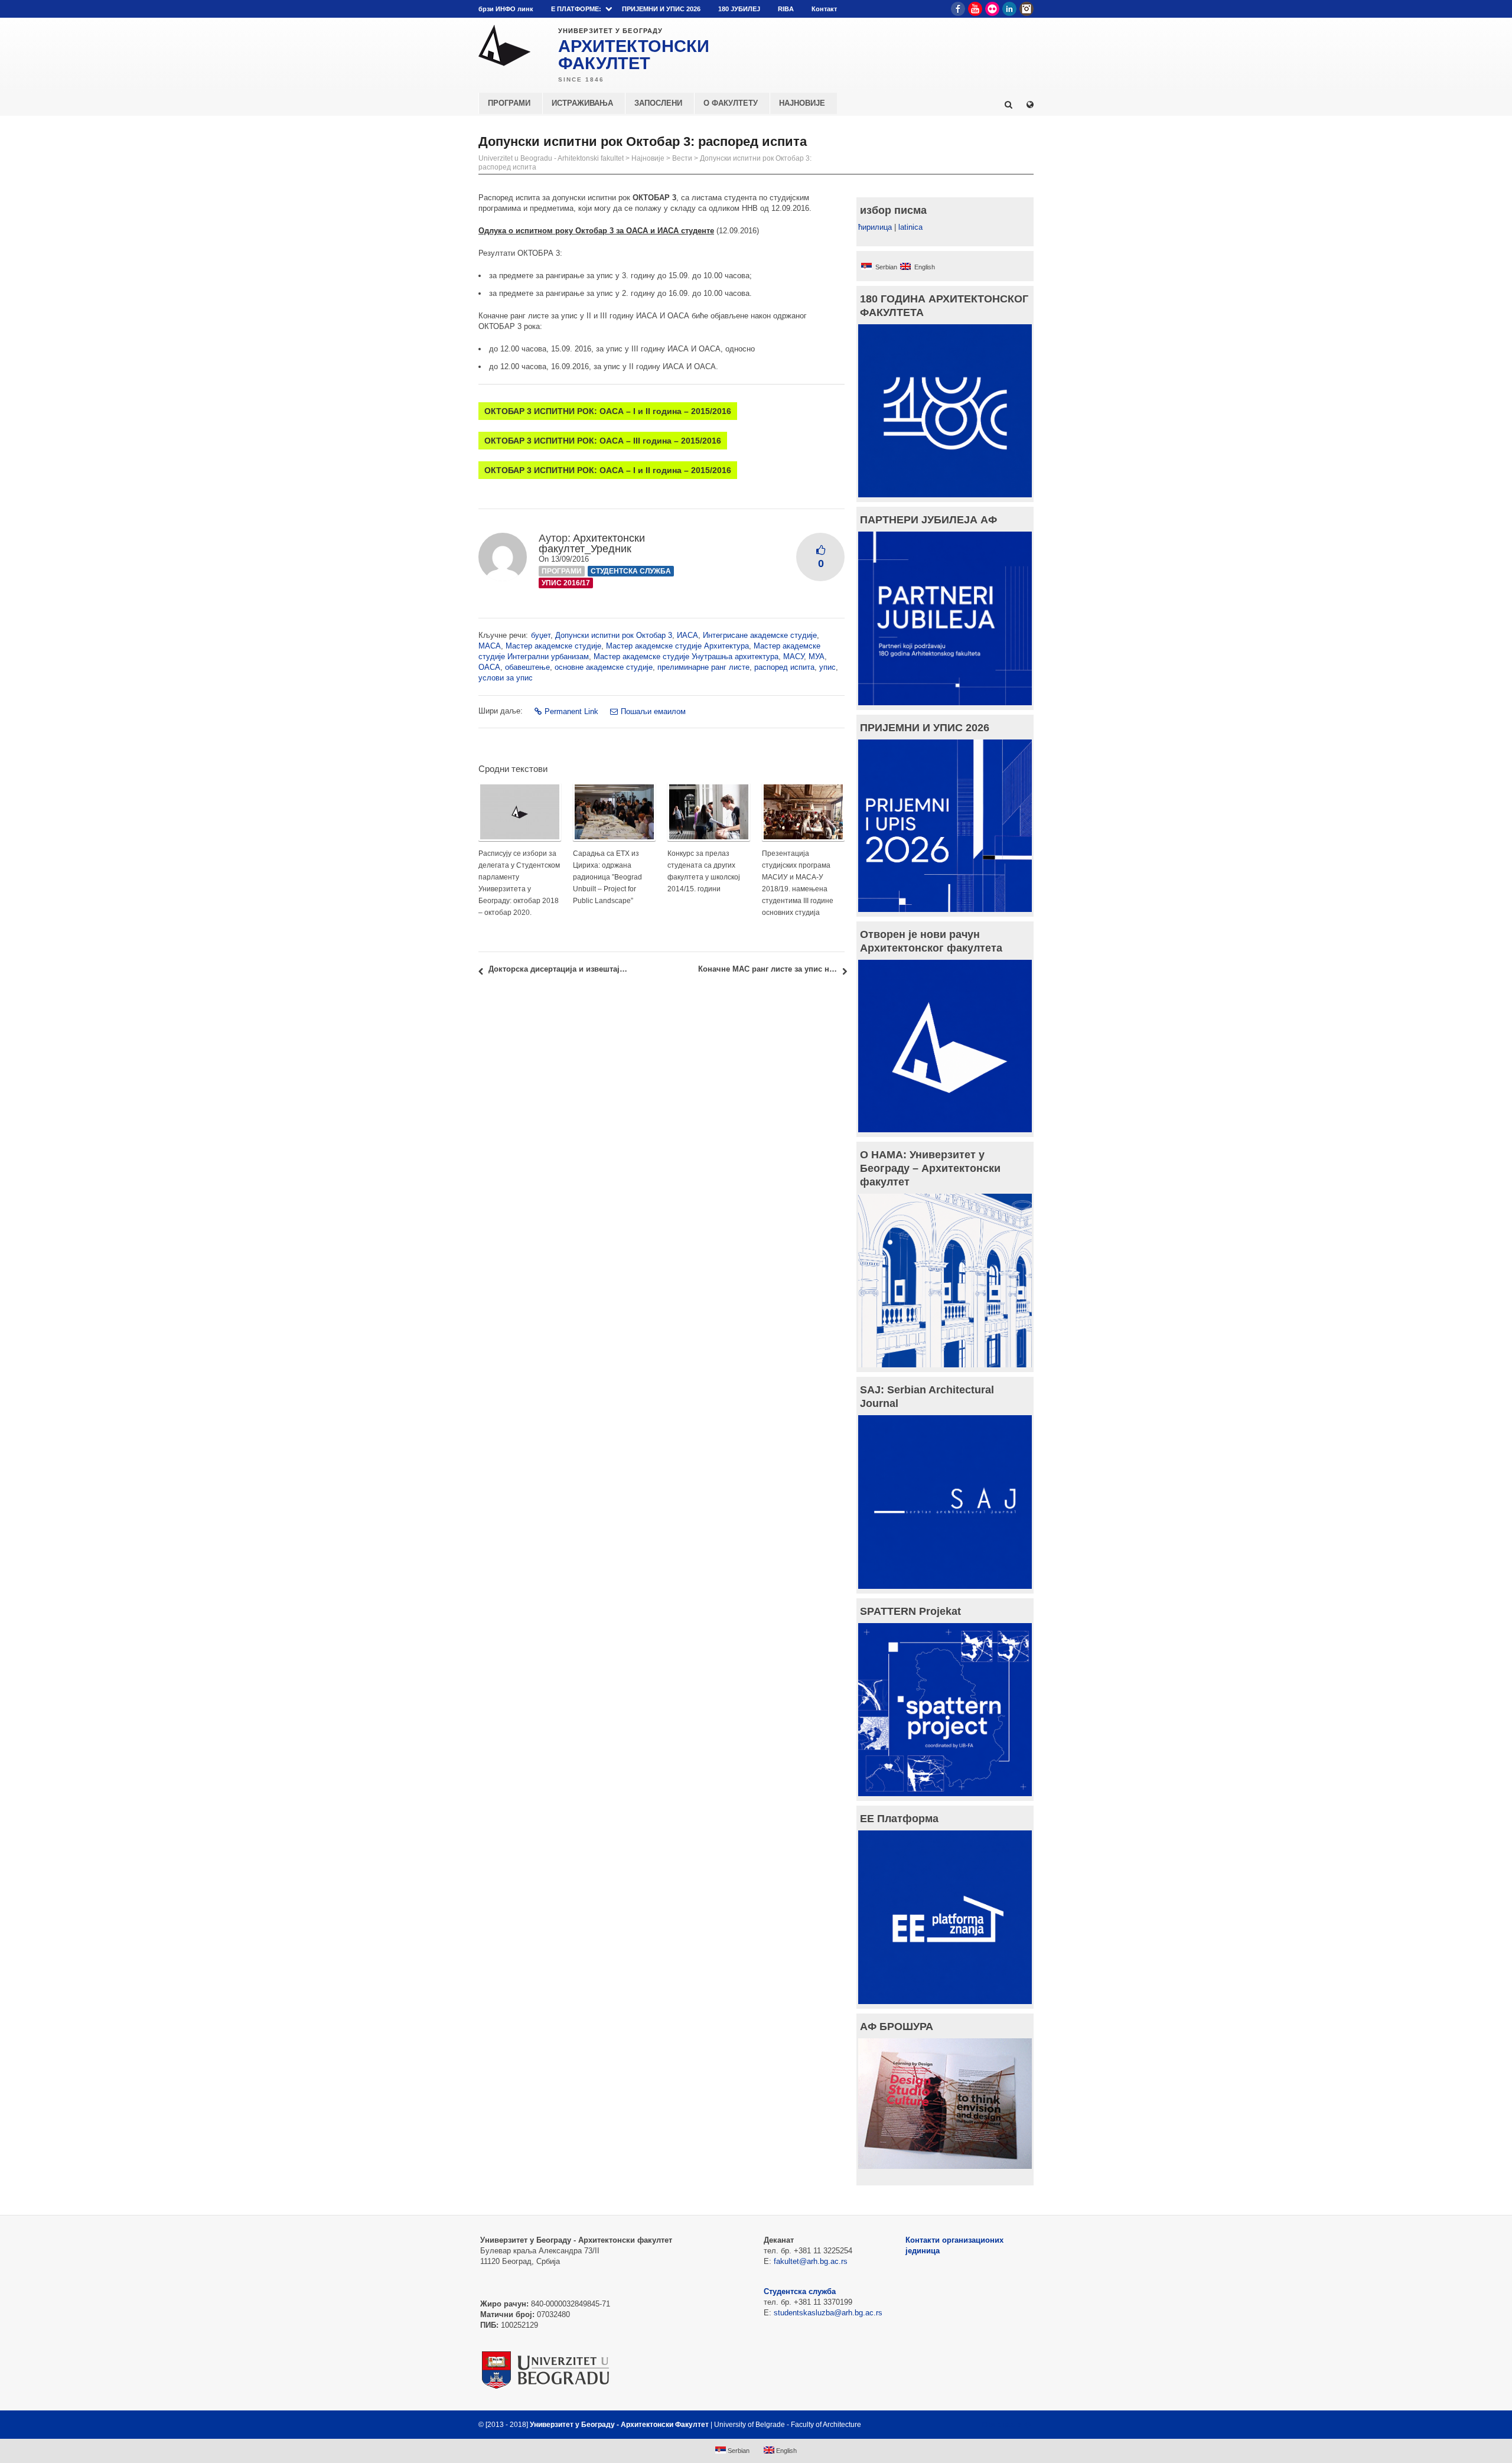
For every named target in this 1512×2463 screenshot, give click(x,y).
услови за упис (506, 678)
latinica (910, 227)
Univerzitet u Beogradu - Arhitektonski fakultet (551, 158)
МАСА (490, 646)
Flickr (992, 9)
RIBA (786, 9)
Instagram (1027, 9)
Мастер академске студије (553, 646)
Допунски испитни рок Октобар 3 (614, 635)
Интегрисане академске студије (760, 635)
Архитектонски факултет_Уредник (592, 543)
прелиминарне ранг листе (703, 667)
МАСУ (794, 657)
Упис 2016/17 (566, 583)
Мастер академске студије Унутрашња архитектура (686, 657)
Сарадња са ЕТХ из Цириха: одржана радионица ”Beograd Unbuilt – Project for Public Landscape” (607, 877)
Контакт (824, 9)
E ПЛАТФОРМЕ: (576, 9)
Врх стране (1002, 2425)
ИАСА (687, 635)
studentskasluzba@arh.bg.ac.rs (828, 2313)
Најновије (648, 158)
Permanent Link (571, 711)
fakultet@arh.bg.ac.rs (811, 2261)
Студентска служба (631, 571)
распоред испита (784, 667)
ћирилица (875, 227)
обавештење (527, 667)
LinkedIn (1009, 9)
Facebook (958, 9)
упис (827, 667)
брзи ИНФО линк (506, 9)
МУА (817, 657)
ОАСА (489, 667)
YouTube (975, 9)
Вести (682, 158)
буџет (541, 635)
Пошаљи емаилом (653, 711)
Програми (562, 571)
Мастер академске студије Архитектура (677, 646)
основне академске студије (604, 667)
